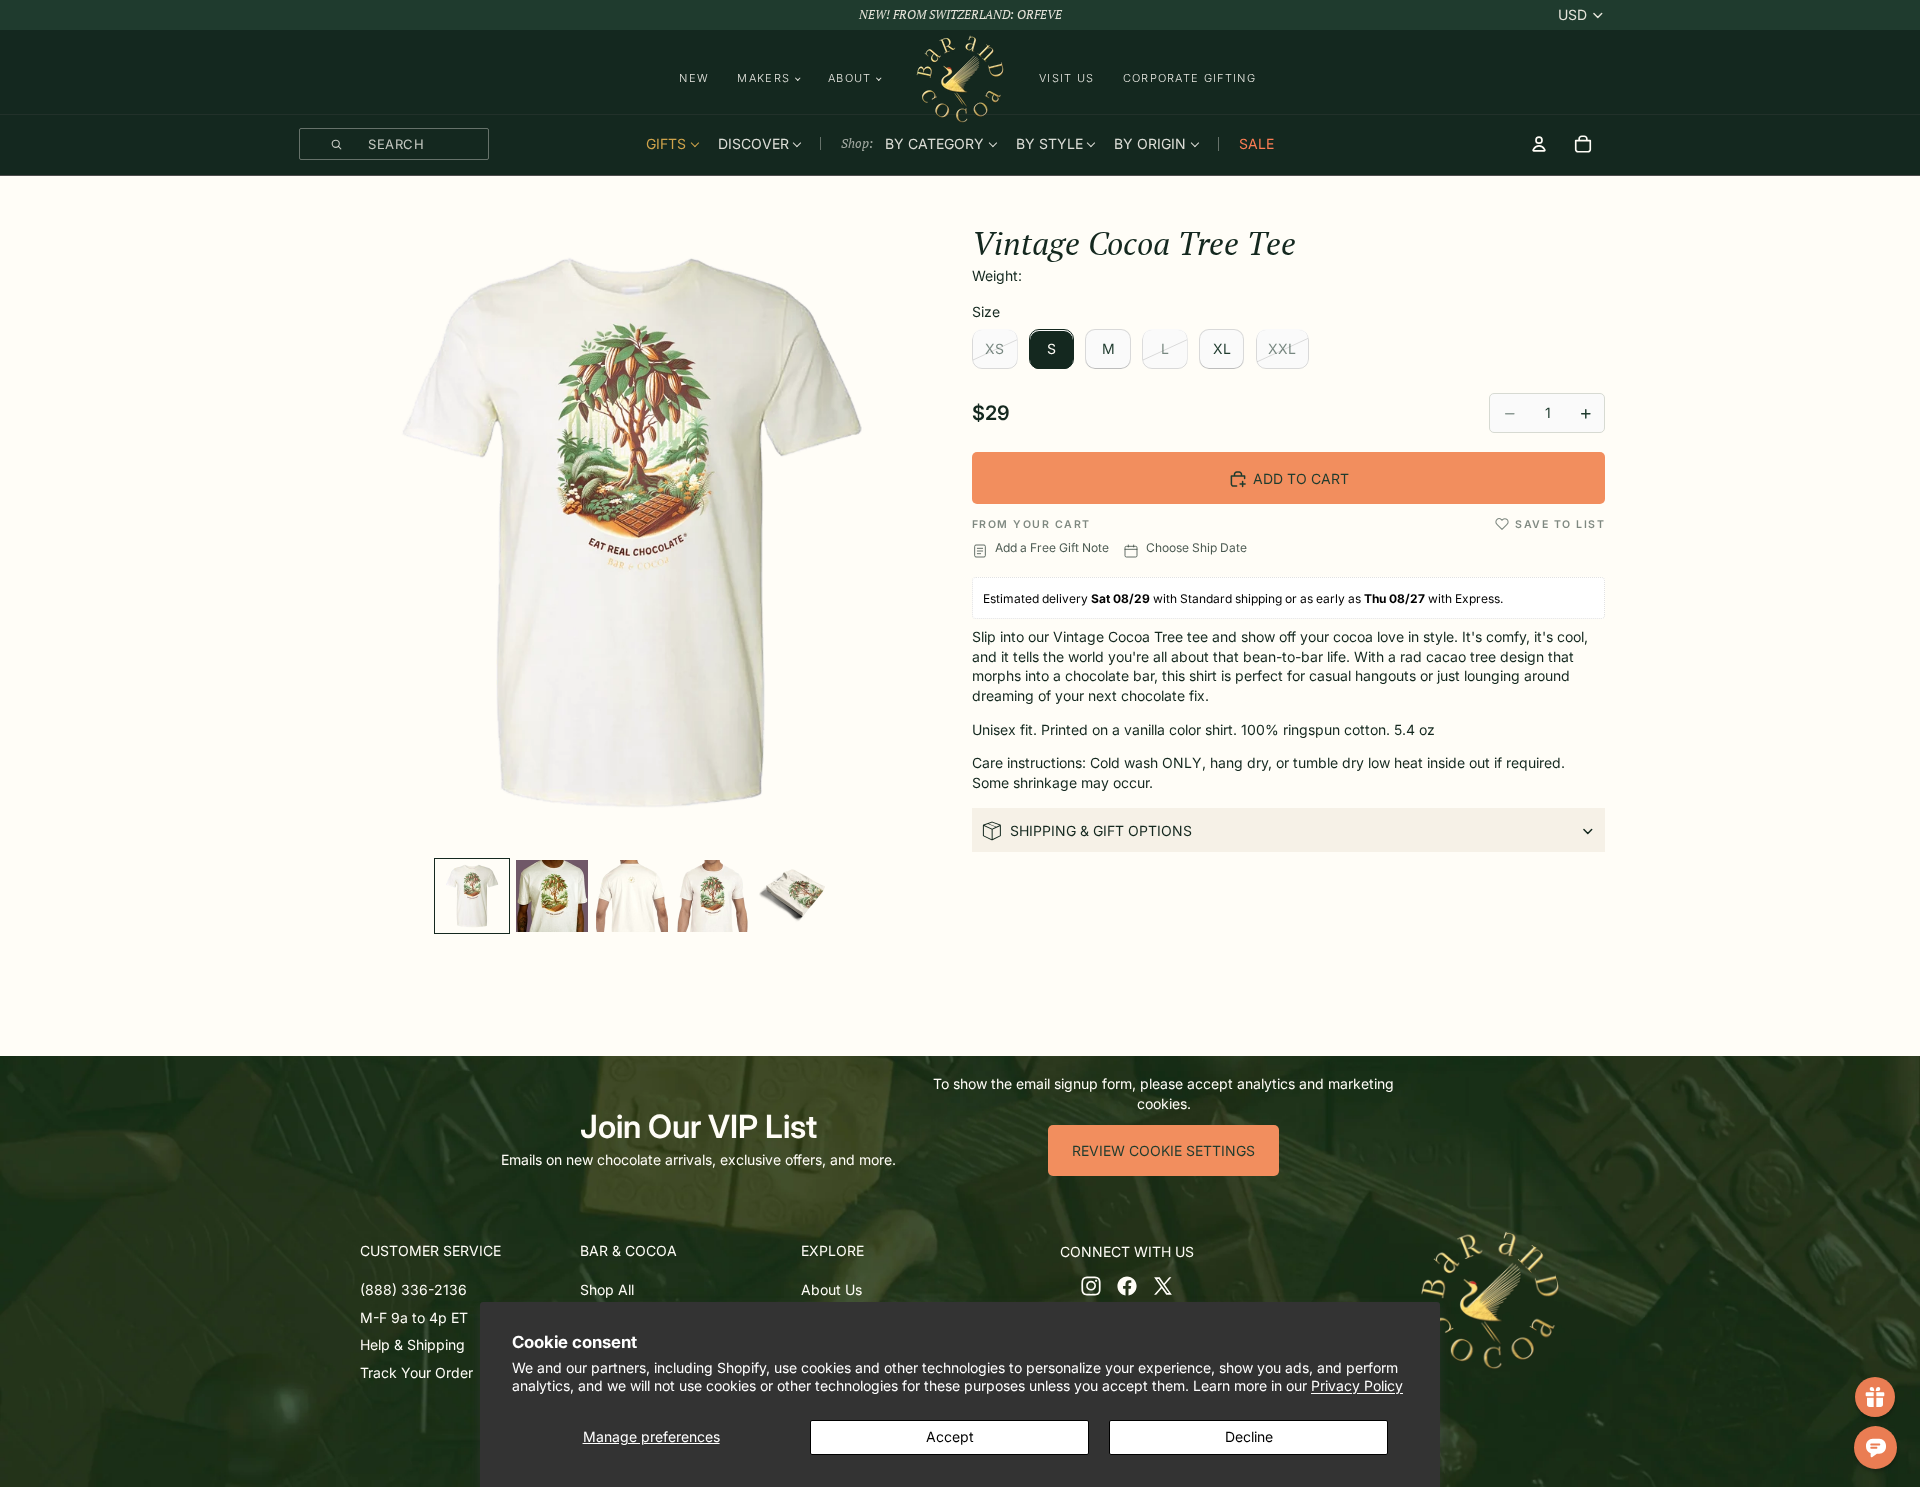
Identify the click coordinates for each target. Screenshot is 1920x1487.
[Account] (1539, 144)
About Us (831, 1289)
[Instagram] (1091, 1286)
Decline (1249, 1436)
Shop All (607, 1289)
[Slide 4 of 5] (712, 896)
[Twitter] (1163, 1286)
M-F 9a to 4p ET (414, 1317)
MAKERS (763, 78)
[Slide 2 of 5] (552, 896)
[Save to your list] (1502, 524)
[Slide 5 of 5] (792, 896)
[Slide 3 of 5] (632, 896)
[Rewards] (1875, 1397)
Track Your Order (416, 1372)
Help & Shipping (412, 1344)
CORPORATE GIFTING (1189, 78)
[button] (466, 1251)
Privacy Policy (1357, 1385)
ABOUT (850, 78)
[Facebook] (1127, 1286)
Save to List (1560, 525)
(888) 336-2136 (413, 1289)
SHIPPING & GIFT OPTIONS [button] (1101, 830)
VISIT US (1067, 78)
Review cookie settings (1163, 1150)
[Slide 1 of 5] (472, 896)
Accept (950, 1436)
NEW (694, 78)
